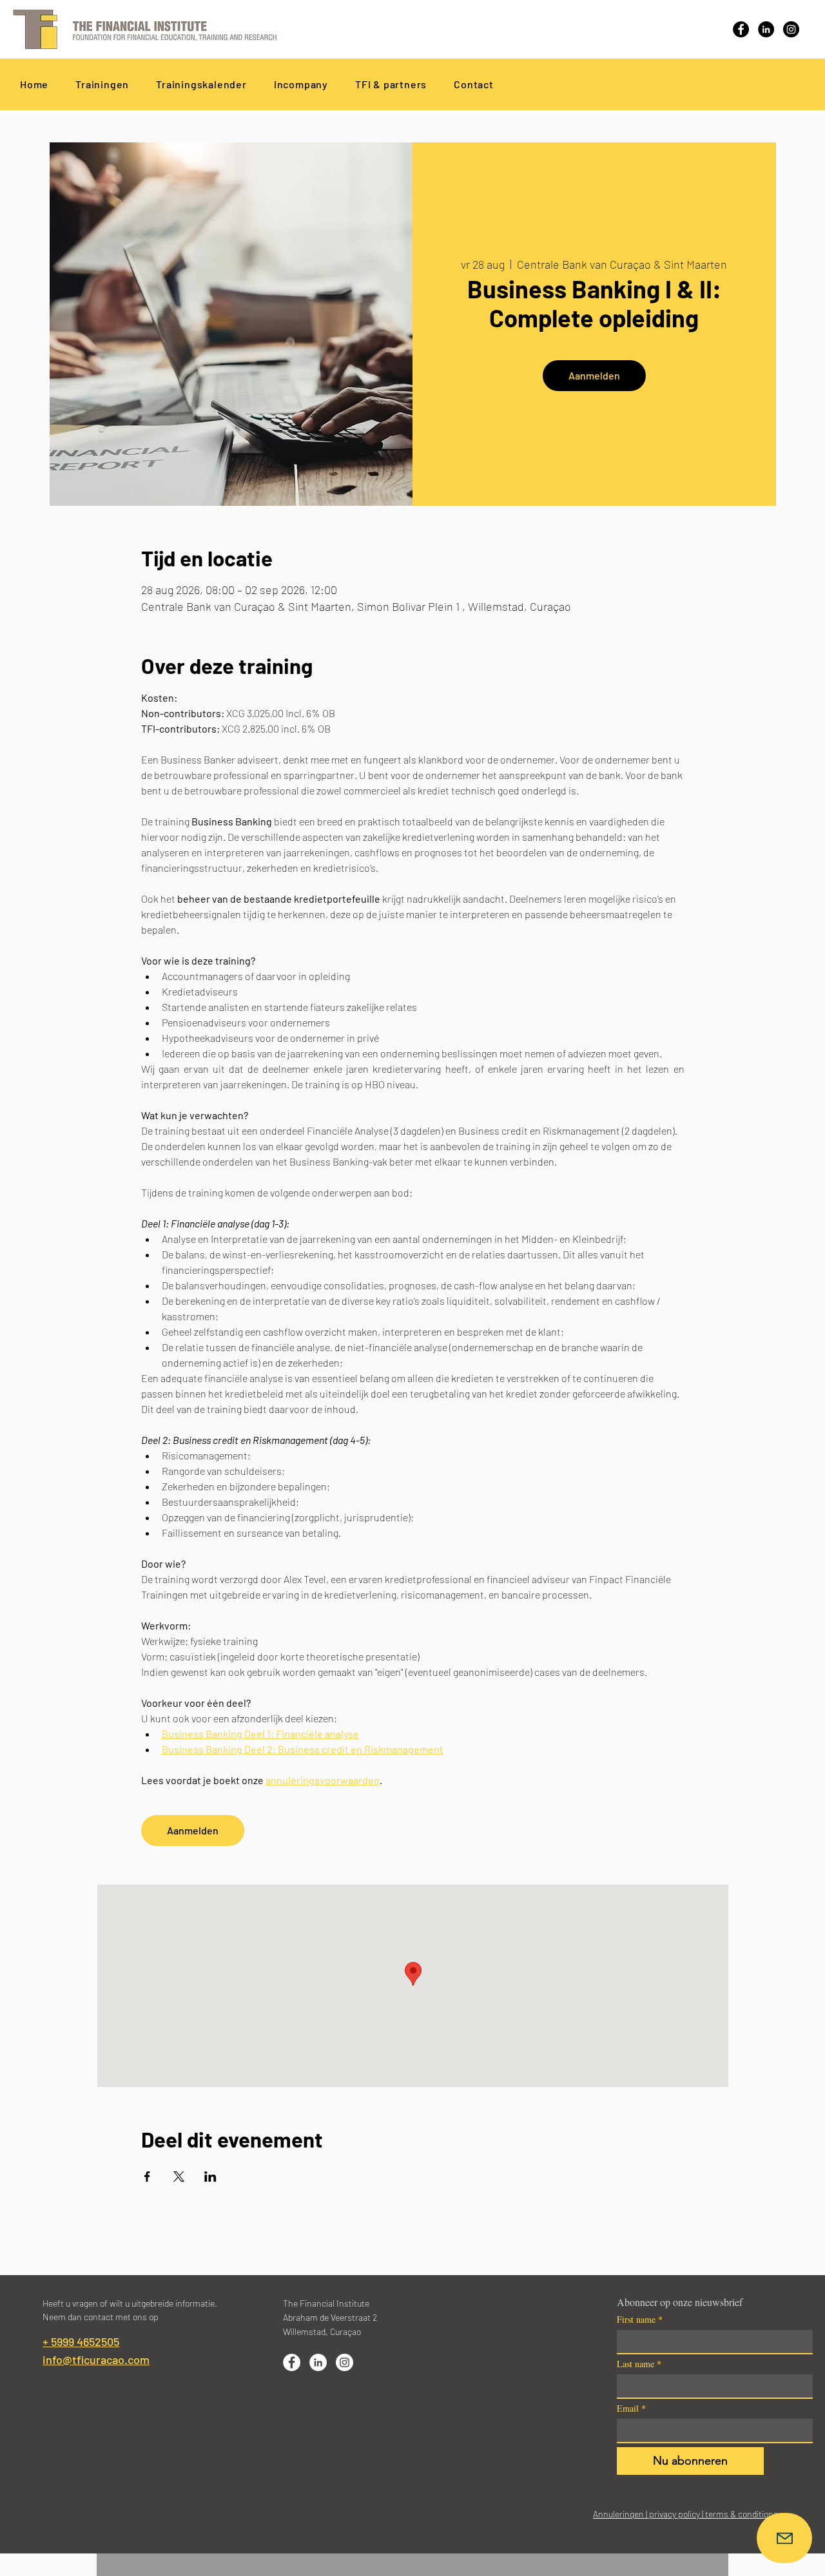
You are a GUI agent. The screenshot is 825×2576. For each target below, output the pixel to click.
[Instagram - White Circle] (345, 2362)
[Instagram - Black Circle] (791, 29)
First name (640, 2319)
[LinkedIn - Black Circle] (766, 29)
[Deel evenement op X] (179, 2177)
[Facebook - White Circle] (292, 2362)
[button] (391, 84)
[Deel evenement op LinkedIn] (210, 2177)
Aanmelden (594, 375)
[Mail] (784, 2538)
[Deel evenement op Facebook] (147, 2177)
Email (631, 2408)
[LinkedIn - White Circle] (318, 2362)
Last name (639, 2364)
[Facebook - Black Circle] (741, 29)
